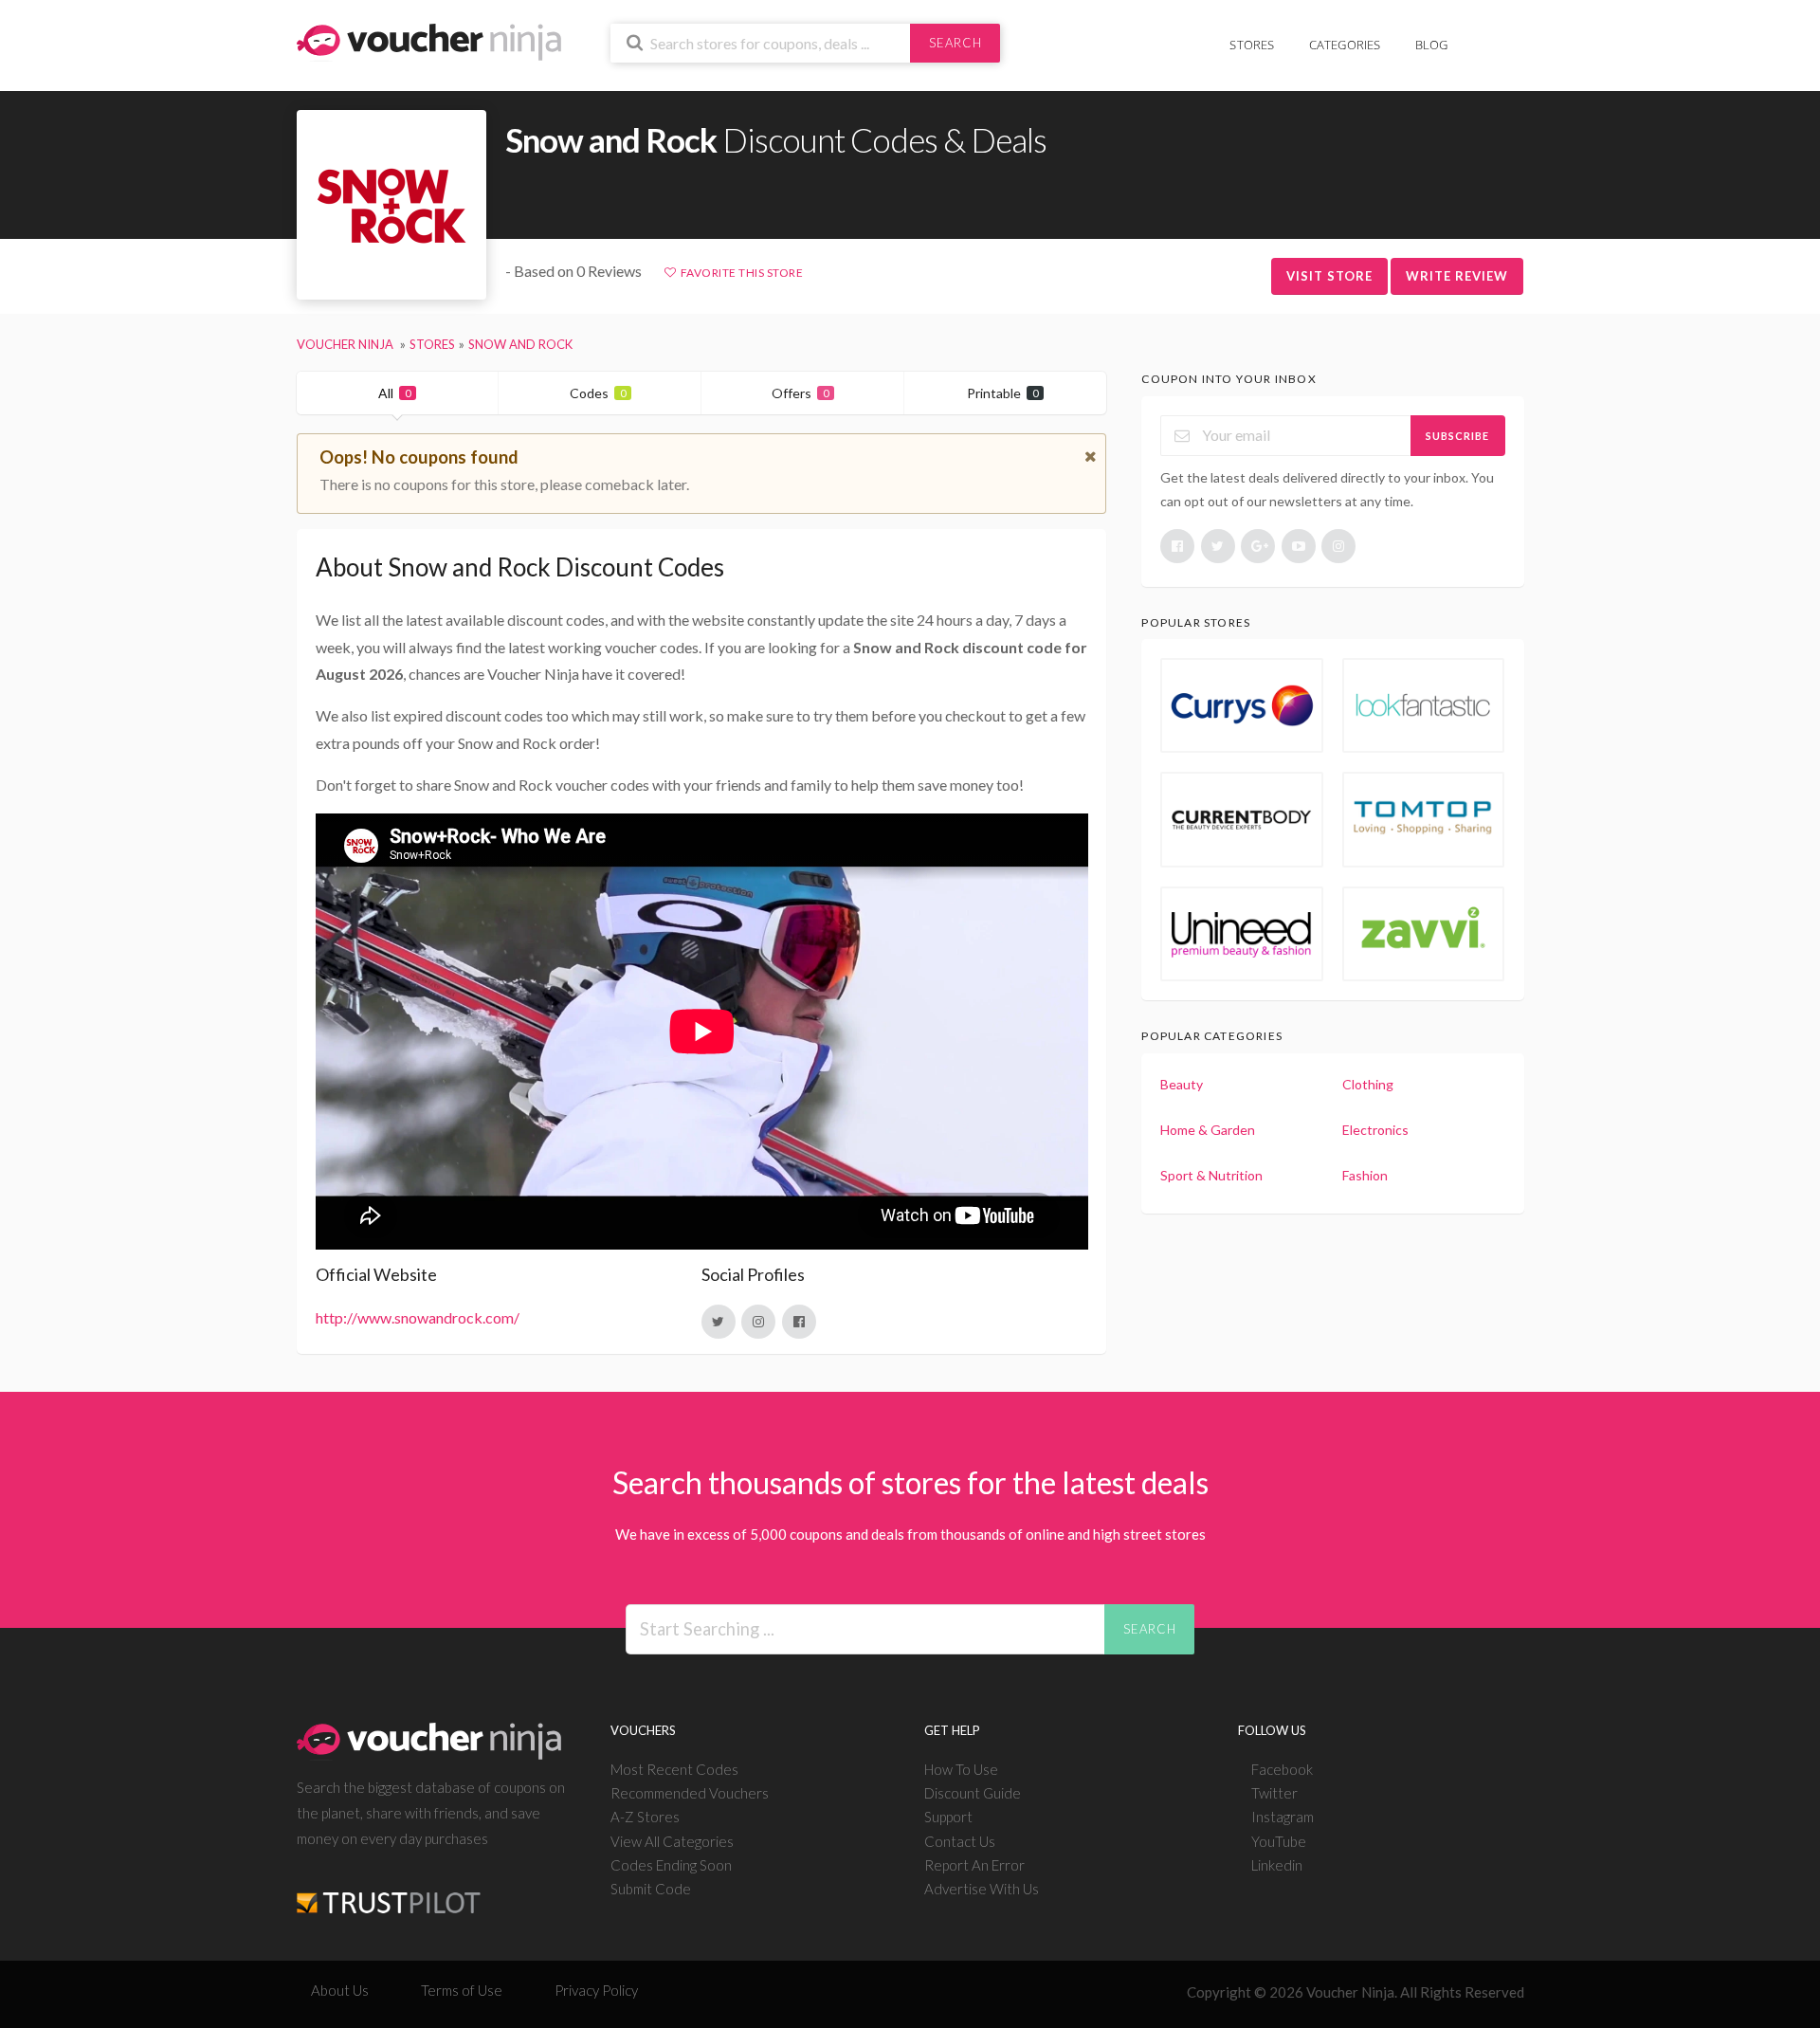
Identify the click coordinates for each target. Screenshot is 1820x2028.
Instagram (1283, 1817)
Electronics (1375, 1130)
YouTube (1279, 1841)
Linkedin (1277, 1865)
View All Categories (672, 1841)
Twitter (1274, 1793)
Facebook (1282, 1769)
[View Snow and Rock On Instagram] (758, 1322)
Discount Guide (973, 1793)
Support (948, 1817)
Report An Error (974, 1865)
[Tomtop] (1424, 819)
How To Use (961, 1769)
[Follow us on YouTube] (1299, 546)
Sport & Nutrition (1211, 1175)
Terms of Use (462, 1990)
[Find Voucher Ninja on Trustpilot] (389, 1888)
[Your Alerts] (1483, 35)
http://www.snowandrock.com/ (418, 1317)
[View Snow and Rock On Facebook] (799, 1322)
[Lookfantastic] (1424, 705)
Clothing (1368, 1084)
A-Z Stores (645, 1817)
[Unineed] (1242, 934)
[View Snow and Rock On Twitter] (719, 1322)
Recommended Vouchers (690, 1793)
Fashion (1365, 1175)
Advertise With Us (982, 1889)
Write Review (1457, 276)
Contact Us (960, 1841)
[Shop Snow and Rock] (391, 205)
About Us (340, 1990)
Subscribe (1457, 436)
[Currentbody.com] (1242, 819)
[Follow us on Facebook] (1177, 546)
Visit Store (1329, 276)
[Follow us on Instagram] (1338, 546)
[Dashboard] (1512, 35)
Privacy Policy (596, 1990)
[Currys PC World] (1242, 705)
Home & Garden (1208, 1130)
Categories (1345, 45)
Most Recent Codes (674, 1769)
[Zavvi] (1424, 934)
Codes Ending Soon (671, 1865)
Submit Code (651, 1889)
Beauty (1182, 1084)
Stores (1252, 45)
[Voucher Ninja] (429, 40)
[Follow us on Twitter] (1218, 546)
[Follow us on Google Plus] (1258, 546)
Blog (1432, 45)
